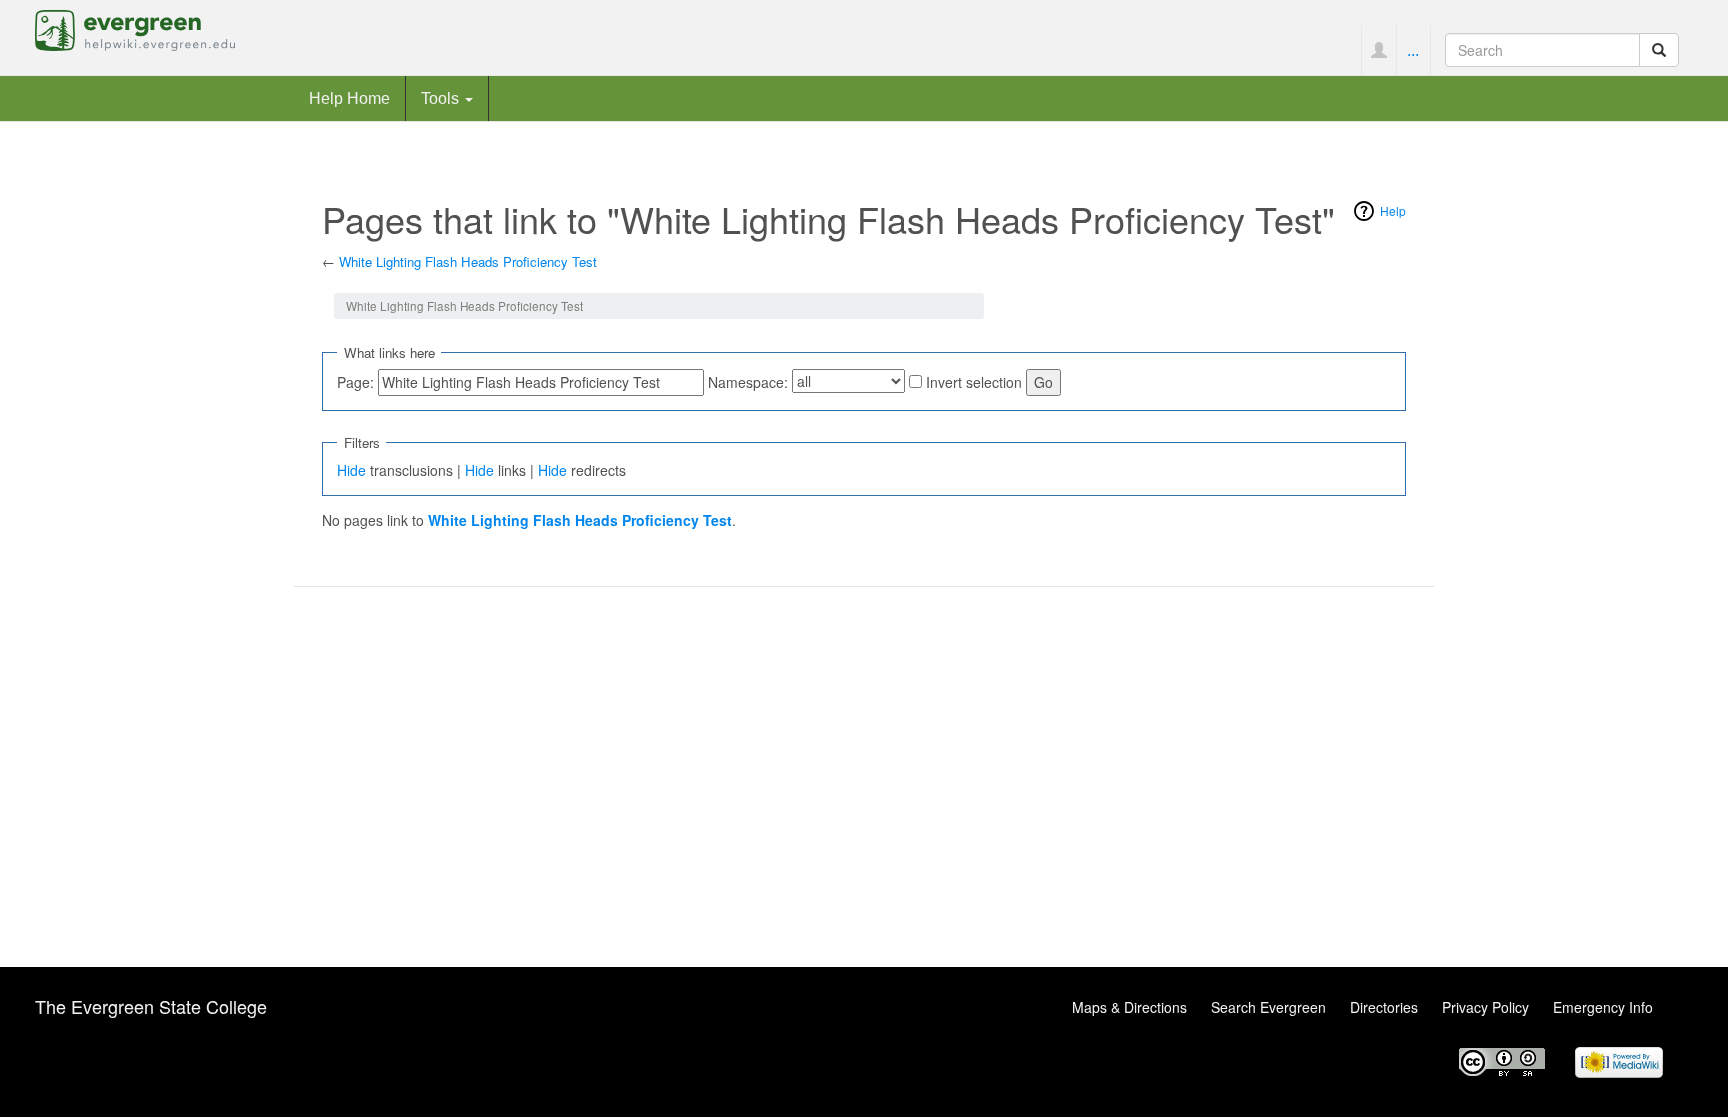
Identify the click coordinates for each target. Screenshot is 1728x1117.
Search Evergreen (1268, 1007)
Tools (442, 98)
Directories (1384, 1007)
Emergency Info (1603, 1007)
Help (1393, 210)
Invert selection (974, 382)
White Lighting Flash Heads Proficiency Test (468, 261)
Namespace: (748, 382)
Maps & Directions (1129, 1007)
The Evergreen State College (151, 1006)
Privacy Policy (1485, 1007)
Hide (351, 470)
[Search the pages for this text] (1659, 50)
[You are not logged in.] (1378, 50)
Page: (355, 382)
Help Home (349, 98)
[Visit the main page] (135, 28)
